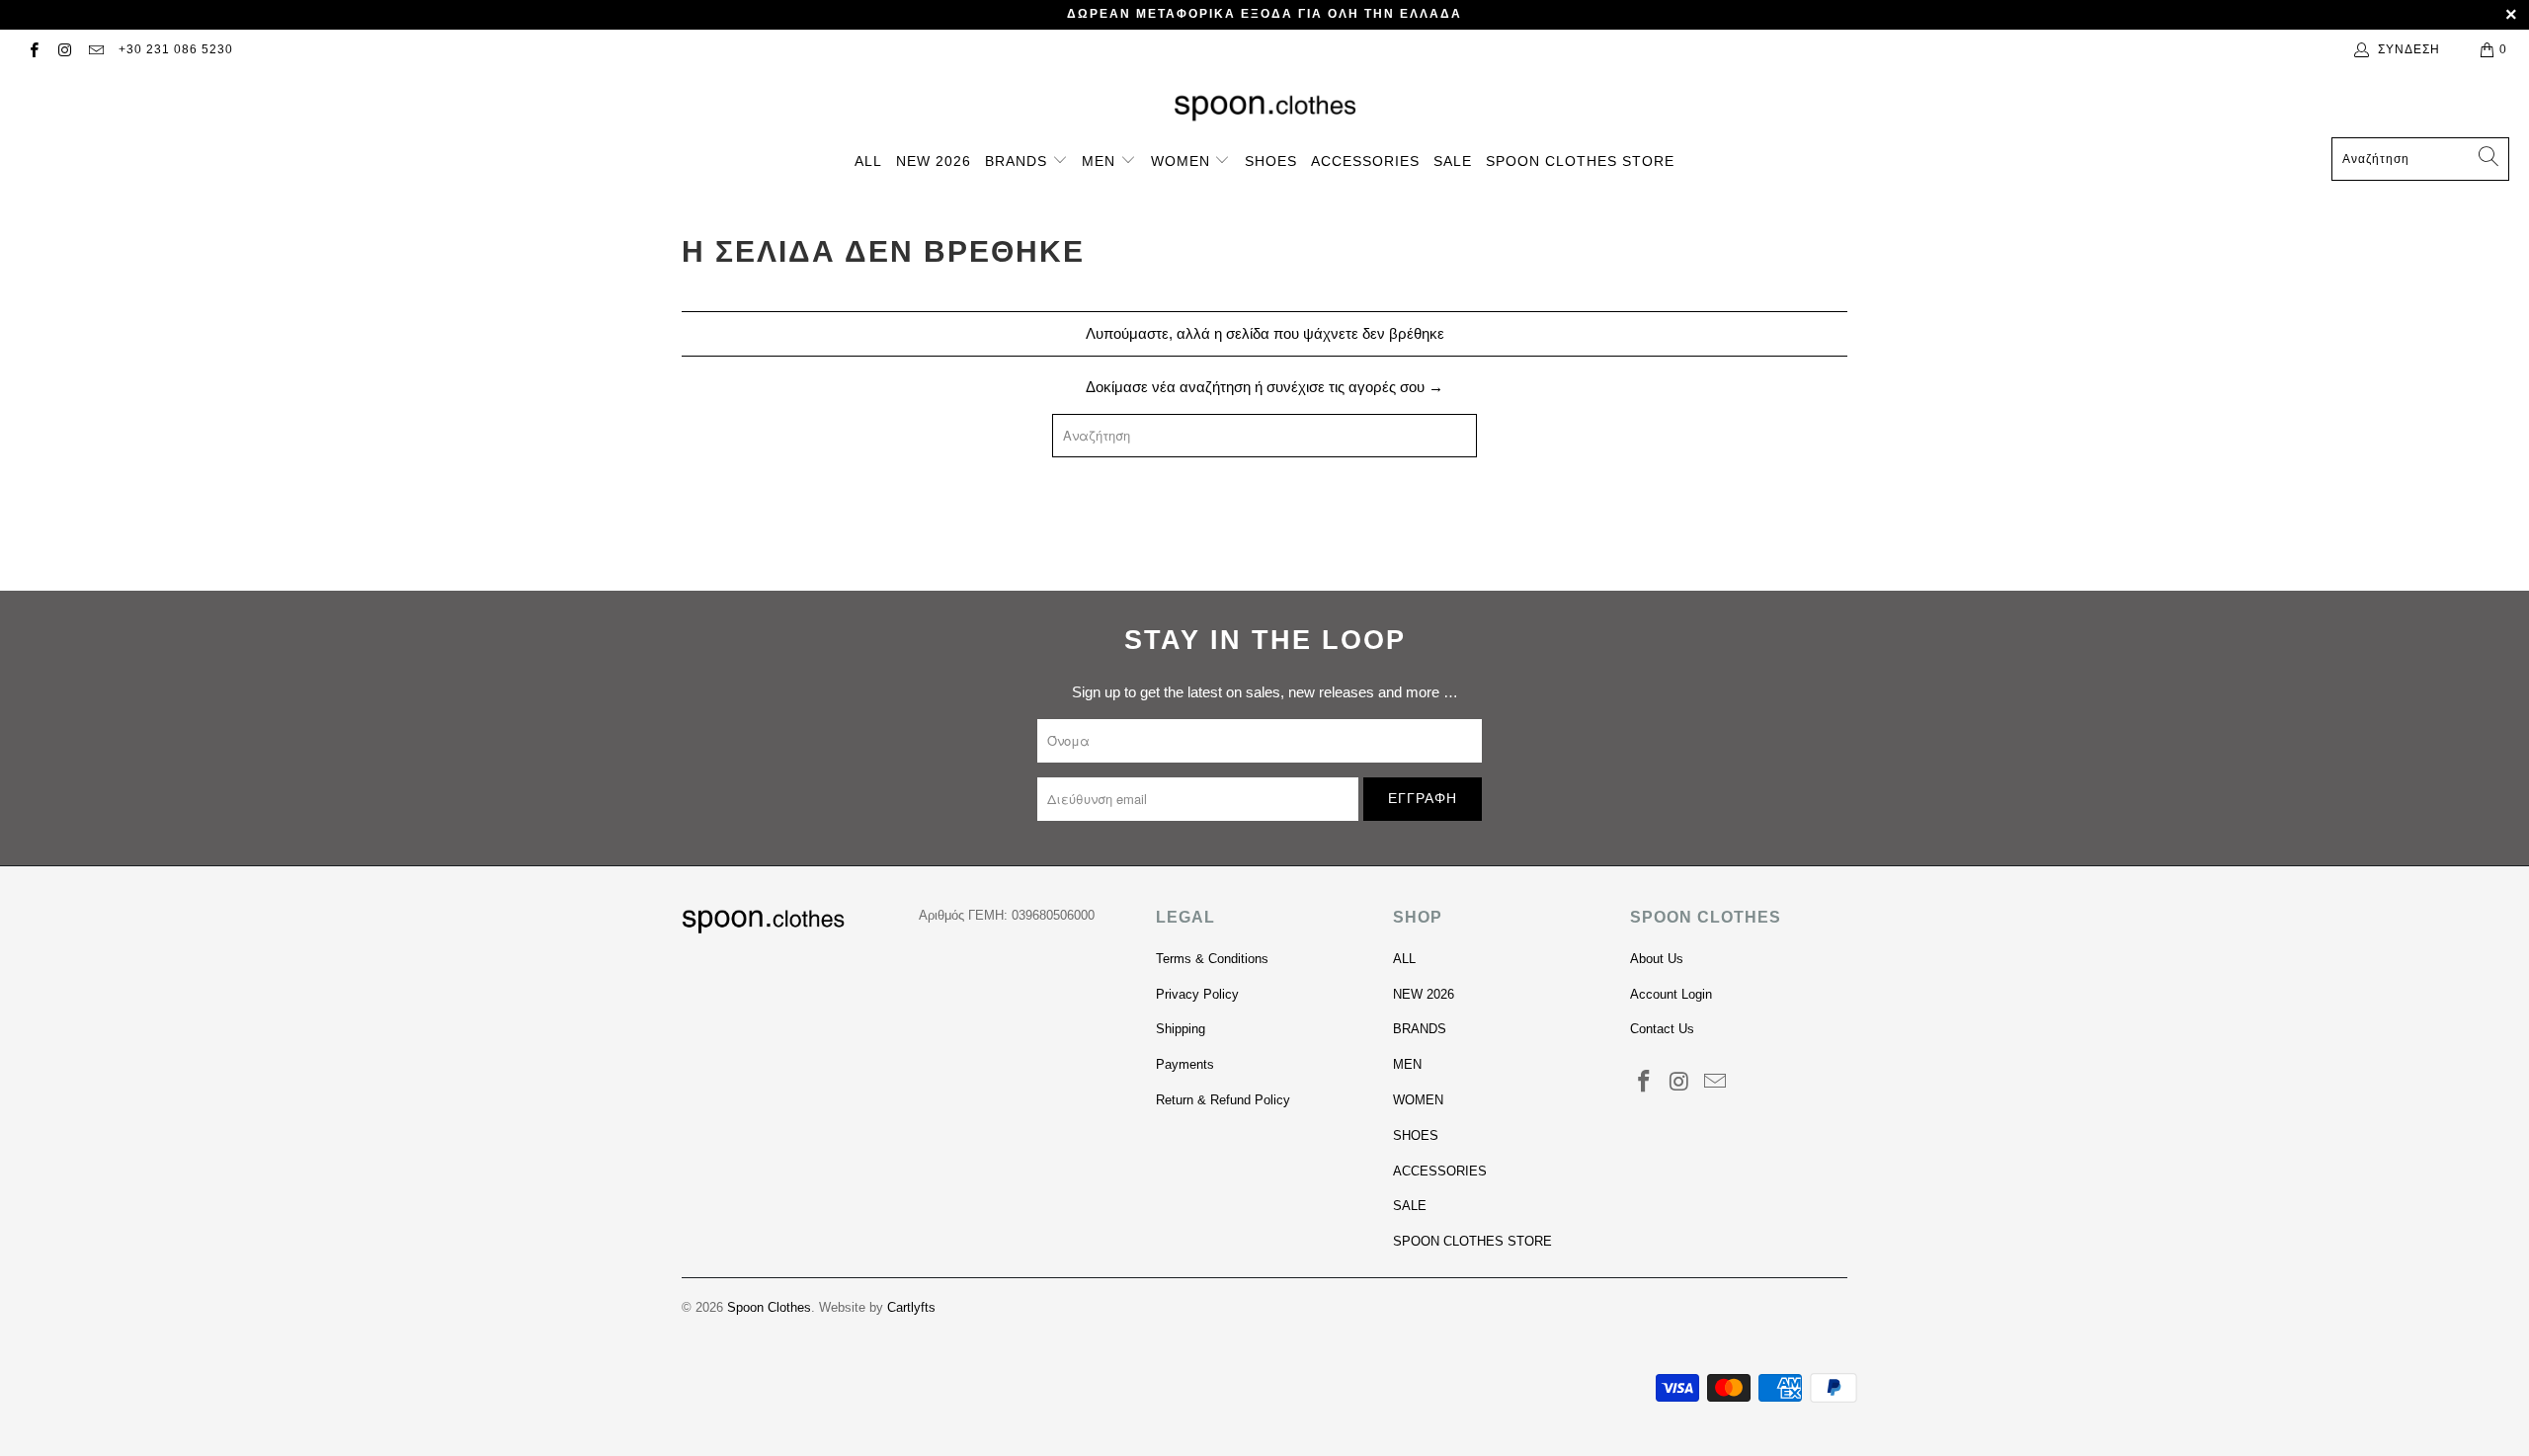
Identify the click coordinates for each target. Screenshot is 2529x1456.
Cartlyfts (911, 1307)
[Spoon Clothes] (1265, 108)
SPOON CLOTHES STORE (1580, 161)
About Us (1657, 959)
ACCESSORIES (1365, 161)
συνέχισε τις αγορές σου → (1355, 387)
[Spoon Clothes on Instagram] (64, 49)
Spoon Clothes (769, 1307)
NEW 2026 (934, 161)
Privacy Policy (1197, 994)
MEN (1101, 161)
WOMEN (1183, 161)
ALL (868, 161)
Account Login (1671, 994)
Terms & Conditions (1212, 959)
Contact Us (1662, 1029)
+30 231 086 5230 (176, 49)
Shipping (1181, 1029)
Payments (1185, 1064)
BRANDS (1019, 161)
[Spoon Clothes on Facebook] (33, 49)
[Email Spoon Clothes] (95, 49)
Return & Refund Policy (1223, 1100)
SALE (1453, 161)
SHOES (1271, 161)
